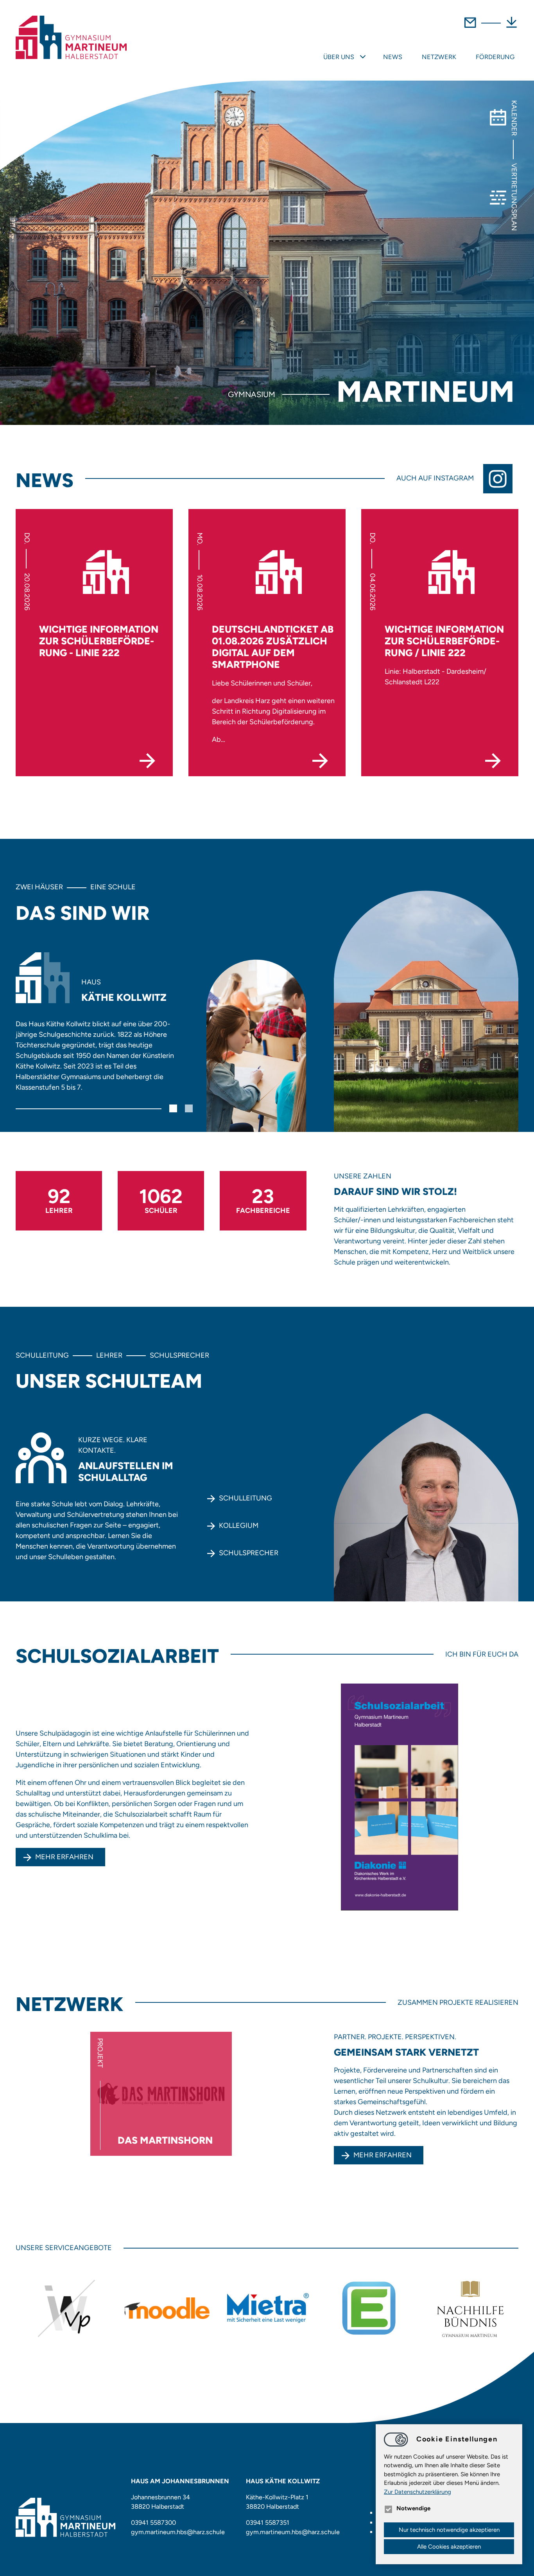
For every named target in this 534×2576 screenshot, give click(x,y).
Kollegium (239, 1525)
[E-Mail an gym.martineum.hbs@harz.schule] (470, 27)
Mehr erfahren (64, 1857)
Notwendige (413, 2508)
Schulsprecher (249, 1553)
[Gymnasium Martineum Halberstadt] (71, 38)
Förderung (495, 57)
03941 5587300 (153, 2523)
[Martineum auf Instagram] (501, 479)
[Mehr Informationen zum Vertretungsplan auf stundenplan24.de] (66, 2308)
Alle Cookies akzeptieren (449, 2547)
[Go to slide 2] (189, 1108)
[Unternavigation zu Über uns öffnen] (363, 58)
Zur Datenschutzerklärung (418, 2492)
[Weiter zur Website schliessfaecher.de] (268, 2308)
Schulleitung (245, 1498)
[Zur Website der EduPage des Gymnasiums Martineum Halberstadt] (369, 2308)
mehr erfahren (383, 2155)
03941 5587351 (268, 2523)
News (393, 57)
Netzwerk (439, 57)
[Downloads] (512, 27)
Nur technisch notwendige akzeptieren (449, 2530)
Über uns (339, 57)
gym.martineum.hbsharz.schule (178, 2532)
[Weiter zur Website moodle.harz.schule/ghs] (167, 2308)
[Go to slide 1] (173, 1108)
